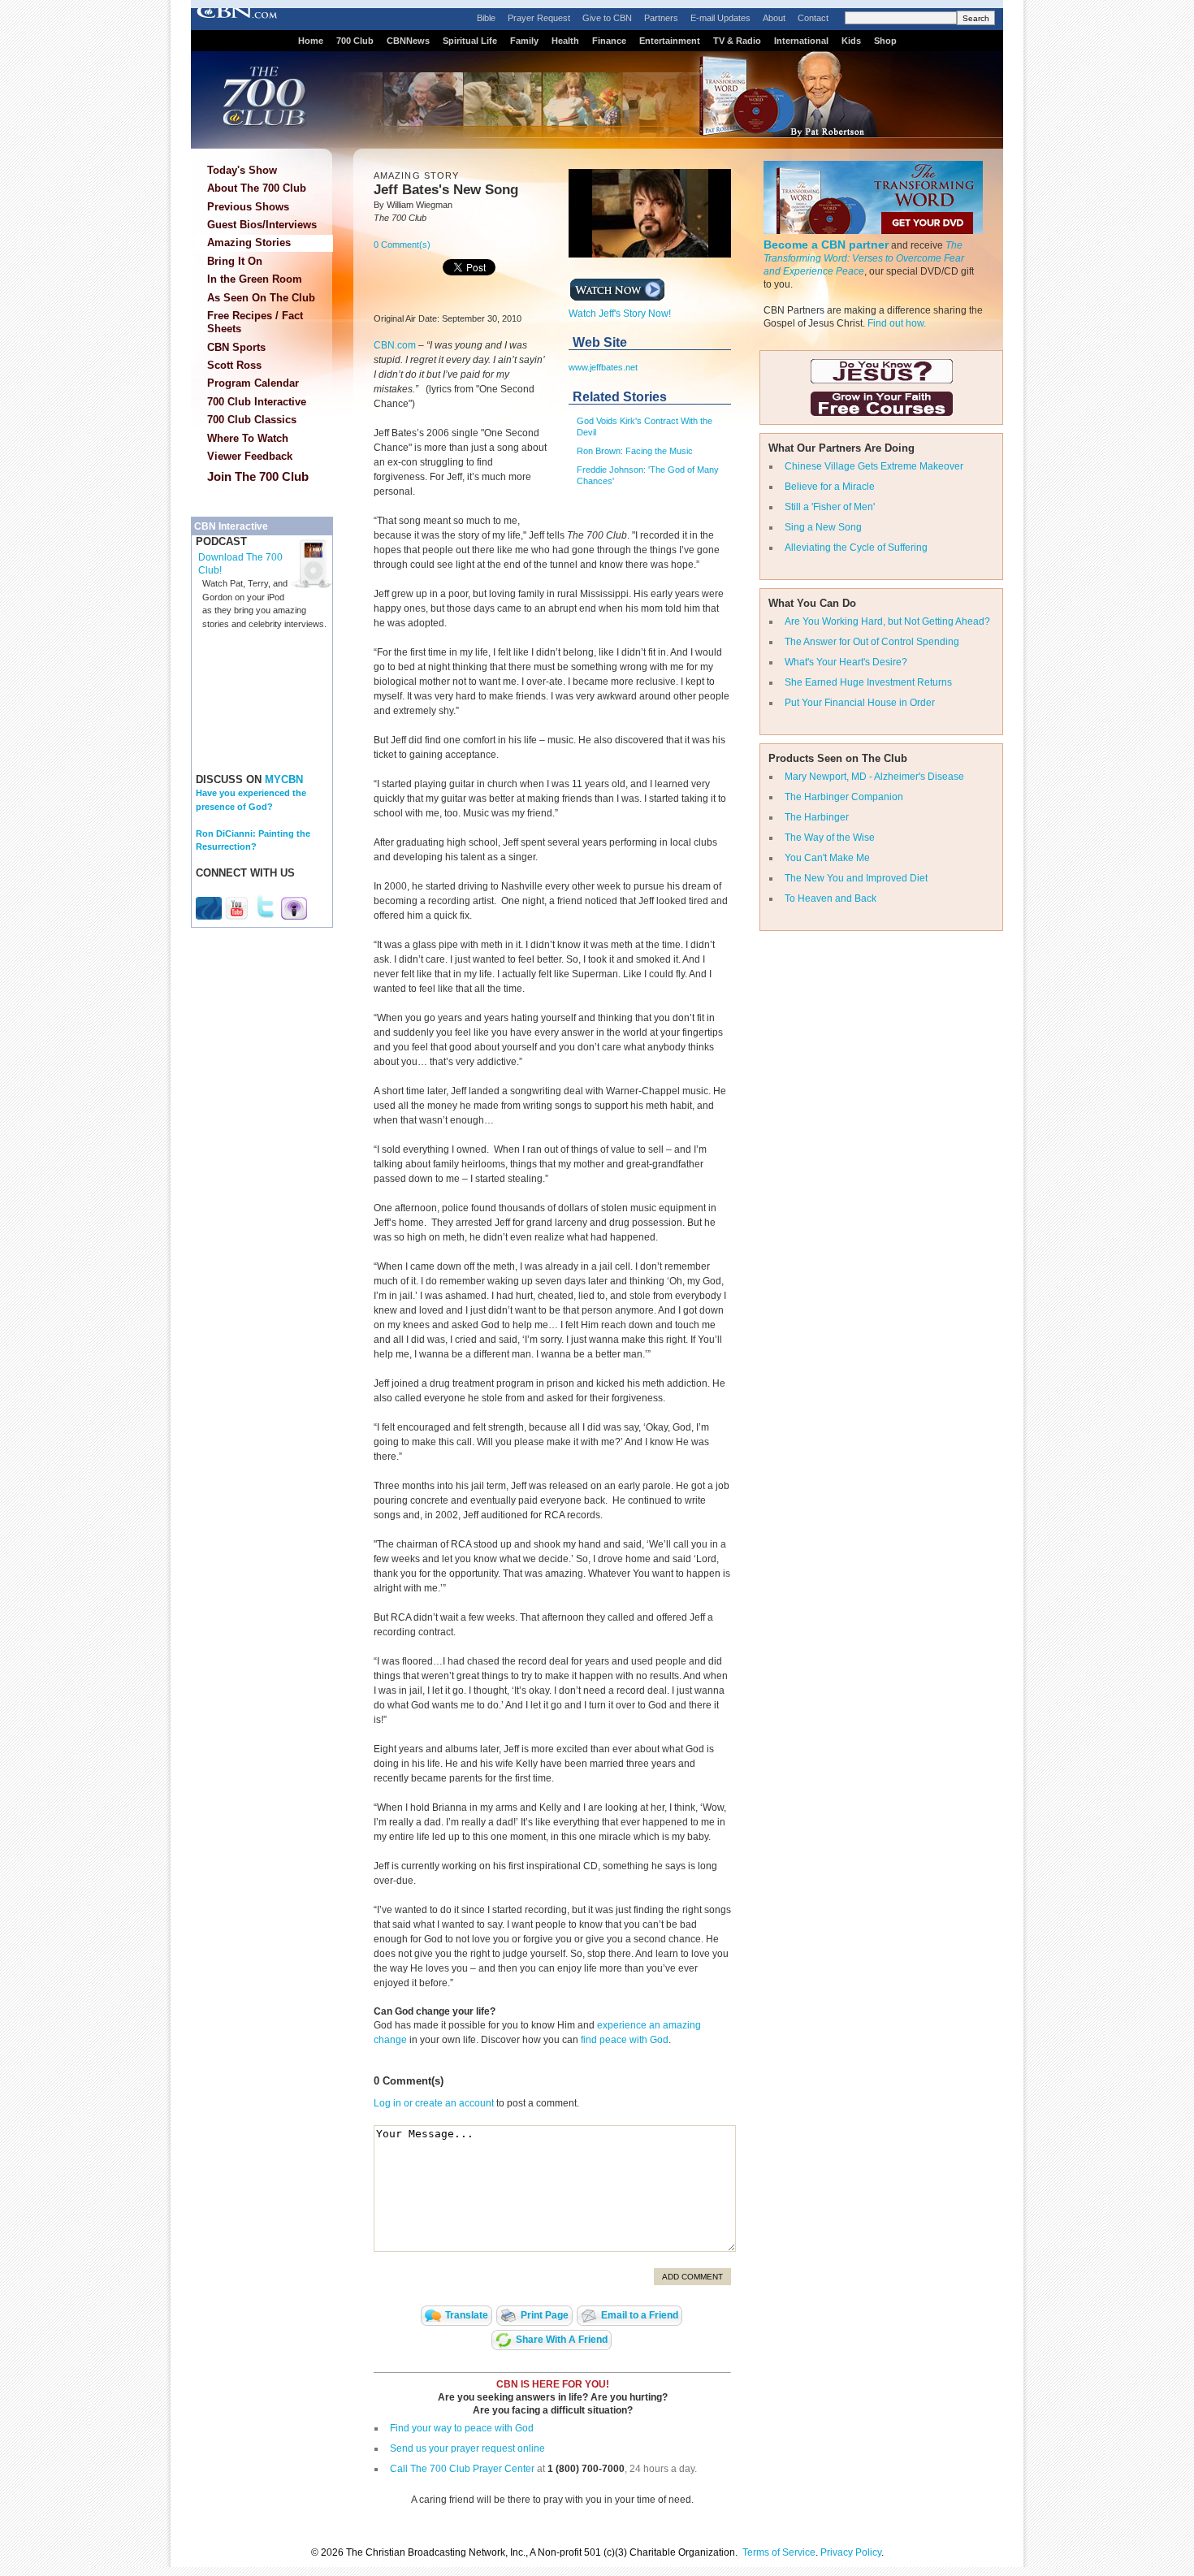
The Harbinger (817, 817)
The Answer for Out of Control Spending (872, 642)
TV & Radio (737, 41)
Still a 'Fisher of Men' (830, 507)
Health (565, 41)
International (801, 41)
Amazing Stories (249, 242)
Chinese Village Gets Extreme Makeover (874, 466)
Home (311, 41)
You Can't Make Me (827, 858)
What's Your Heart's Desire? (846, 662)
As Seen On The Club (261, 298)
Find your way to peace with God (462, 2428)
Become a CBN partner (826, 245)
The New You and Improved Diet (856, 878)
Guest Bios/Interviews (262, 225)
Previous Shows (248, 207)
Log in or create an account (434, 2103)
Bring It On (235, 261)
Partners (661, 18)
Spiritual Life (470, 41)
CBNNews (408, 41)
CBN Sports (236, 347)
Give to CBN (607, 18)
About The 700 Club (257, 188)
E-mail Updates (720, 18)
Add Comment (692, 2277)
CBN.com (395, 345)
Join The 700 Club (258, 476)
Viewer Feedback (250, 456)
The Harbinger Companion (844, 797)
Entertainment (670, 41)
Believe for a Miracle (830, 487)
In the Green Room (255, 279)
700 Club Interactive (257, 402)
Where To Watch (248, 438)
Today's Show (242, 170)
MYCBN (284, 779)
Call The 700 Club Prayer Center (462, 2469)
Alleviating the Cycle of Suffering (856, 548)
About (774, 18)
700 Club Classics (252, 420)
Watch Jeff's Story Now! (620, 314)
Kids (851, 41)
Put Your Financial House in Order (860, 703)
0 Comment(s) (402, 245)
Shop (885, 41)
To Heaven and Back (831, 898)
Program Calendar (253, 383)
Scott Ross (234, 365)
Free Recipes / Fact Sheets (255, 322)
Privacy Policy (851, 2552)
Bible (486, 18)
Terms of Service (779, 2552)
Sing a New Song (823, 527)
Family (524, 41)
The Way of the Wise (830, 838)
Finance (609, 41)
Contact (813, 18)
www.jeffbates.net (603, 367)
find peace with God (625, 2040)
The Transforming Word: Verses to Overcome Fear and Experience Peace (864, 258)
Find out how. (897, 323)
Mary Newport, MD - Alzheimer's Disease (874, 777)
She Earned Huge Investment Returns (868, 682)
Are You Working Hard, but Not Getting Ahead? (887, 621)
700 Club (355, 41)
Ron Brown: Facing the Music (635, 451)
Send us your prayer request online (467, 2448)
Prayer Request (539, 18)
